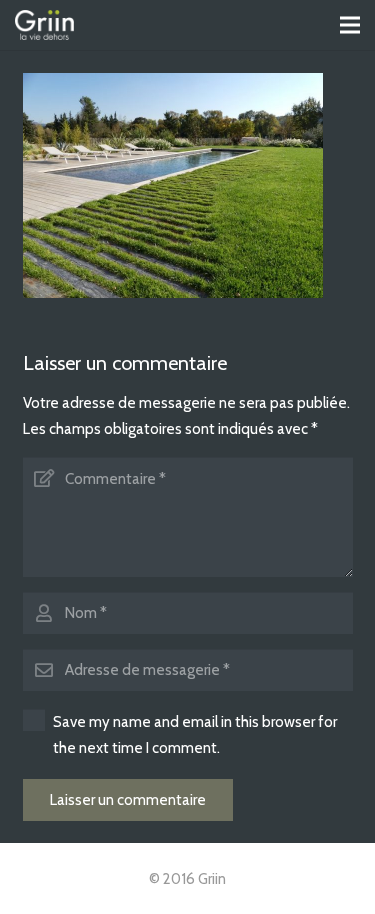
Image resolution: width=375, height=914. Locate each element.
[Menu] (350, 25)
